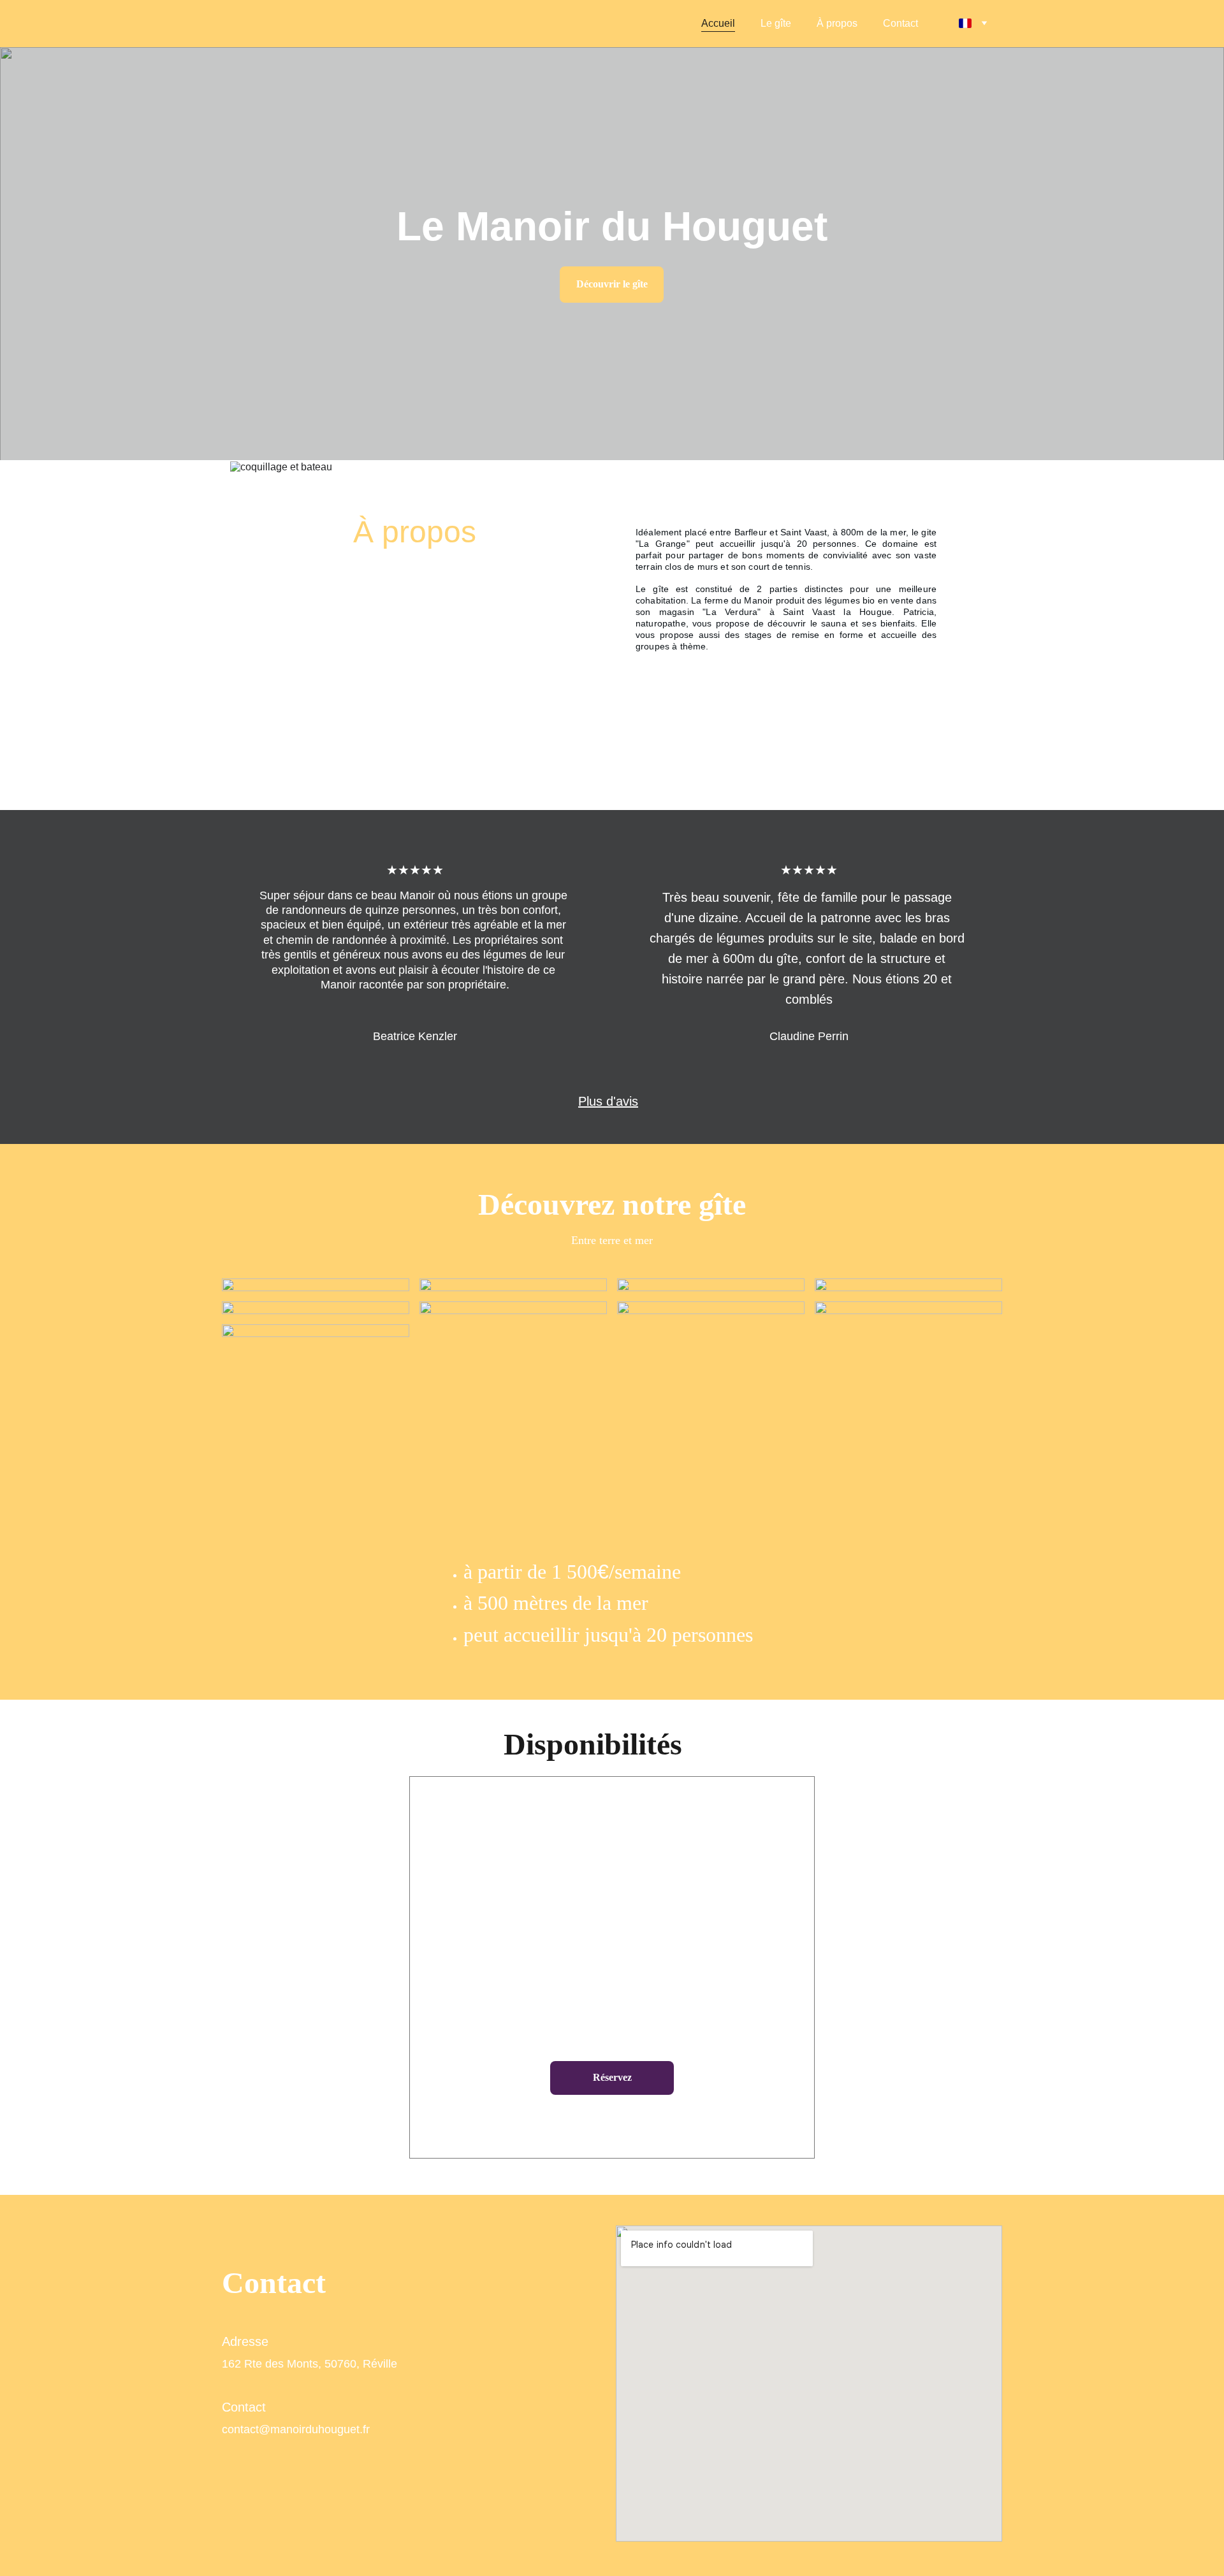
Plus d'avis (608, 1101)
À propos (837, 23)
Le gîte (776, 23)
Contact (900, 23)
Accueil (718, 23)
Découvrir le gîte (612, 284)
